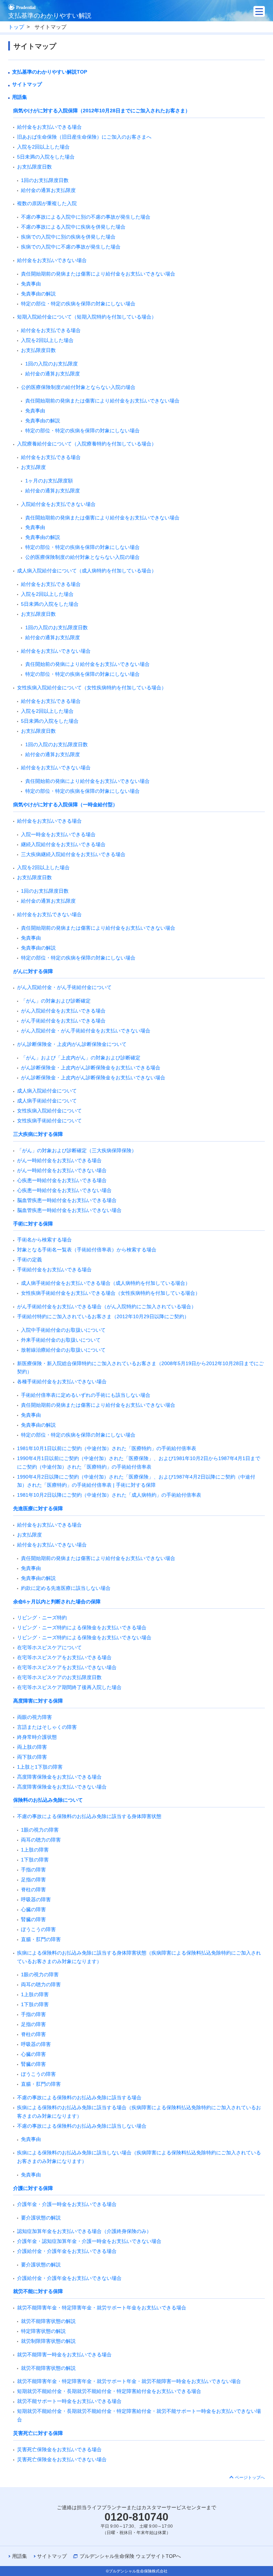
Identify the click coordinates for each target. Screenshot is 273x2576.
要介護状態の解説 (41, 2218)
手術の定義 (30, 1260)
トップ (16, 27)
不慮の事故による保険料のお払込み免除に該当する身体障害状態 (89, 1816)
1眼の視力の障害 (40, 1830)
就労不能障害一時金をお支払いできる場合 (64, 2355)
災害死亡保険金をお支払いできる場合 (59, 2449)
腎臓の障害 (33, 1919)
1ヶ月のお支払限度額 (49, 481)
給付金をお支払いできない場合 (52, 260)
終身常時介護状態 (37, 1737)
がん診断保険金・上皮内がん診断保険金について (72, 1044)
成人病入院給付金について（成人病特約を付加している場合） (87, 571)
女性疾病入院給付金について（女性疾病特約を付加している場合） (92, 688)
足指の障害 (33, 1880)
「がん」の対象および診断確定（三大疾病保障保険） (77, 1150)
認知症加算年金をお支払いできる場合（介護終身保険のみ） (84, 2231)
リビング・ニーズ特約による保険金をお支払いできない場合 (84, 1637)
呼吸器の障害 (36, 1899)
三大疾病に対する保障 (38, 1134)
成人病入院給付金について (47, 1091)
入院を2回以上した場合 (43, 147)
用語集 (20, 97)
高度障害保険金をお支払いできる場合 (59, 1777)
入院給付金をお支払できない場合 (58, 504)
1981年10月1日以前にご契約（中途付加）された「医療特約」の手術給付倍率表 (107, 1448)
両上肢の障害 (32, 1747)
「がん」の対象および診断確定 (56, 1001)
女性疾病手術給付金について (49, 1121)
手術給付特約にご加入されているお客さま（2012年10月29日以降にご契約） (103, 1316)
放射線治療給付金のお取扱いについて (63, 1350)
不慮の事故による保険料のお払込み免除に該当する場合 (79, 2097)
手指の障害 (33, 1870)
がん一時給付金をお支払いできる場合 (59, 1160)
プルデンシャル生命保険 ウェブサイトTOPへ (130, 2556)
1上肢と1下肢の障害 (40, 1767)
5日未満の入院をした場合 (46, 157)
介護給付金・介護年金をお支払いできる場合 (67, 2251)
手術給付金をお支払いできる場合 (54, 1270)
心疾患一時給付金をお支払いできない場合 (64, 1190)
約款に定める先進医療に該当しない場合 (66, 1588)
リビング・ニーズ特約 (42, 1618)
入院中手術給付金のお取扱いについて (63, 1330)
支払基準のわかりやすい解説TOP (50, 72)
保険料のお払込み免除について (48, 1800)
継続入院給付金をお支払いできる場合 (63, 844)
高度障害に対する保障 (38, 1701)
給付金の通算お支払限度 (48, 190)
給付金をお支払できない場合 (49, 914)
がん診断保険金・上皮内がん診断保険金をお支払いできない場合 (93, 1078)
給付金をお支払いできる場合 (49, 127)
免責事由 (31, 284)
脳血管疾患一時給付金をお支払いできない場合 (69, 1210)
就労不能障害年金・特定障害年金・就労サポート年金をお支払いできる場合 (102, 2308)
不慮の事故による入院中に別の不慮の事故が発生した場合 (86, 217)
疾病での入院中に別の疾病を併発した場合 (68, 237)
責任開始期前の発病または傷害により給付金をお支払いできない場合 (98, 274)
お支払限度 (33, 467)
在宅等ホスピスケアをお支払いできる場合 (64, 1657)
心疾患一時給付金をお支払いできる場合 (62, 1180)
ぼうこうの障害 (38, 1929)
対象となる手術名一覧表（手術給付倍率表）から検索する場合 (87, 1250)
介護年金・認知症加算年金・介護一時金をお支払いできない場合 (89, 2241)
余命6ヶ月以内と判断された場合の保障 (57, 1602)
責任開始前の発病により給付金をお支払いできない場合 (87, 664)
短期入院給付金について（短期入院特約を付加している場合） (87, 317)
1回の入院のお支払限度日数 (57, 627)
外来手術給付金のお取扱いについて (61, 1340)
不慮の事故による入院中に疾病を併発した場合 (73, 227)
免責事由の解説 (38, 294)
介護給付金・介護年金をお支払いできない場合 (69, 2278)
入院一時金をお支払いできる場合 (58, 834)
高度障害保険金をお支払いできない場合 (62, 1787)
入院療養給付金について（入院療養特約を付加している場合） (87, 444)
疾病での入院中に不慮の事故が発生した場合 (71, 247)
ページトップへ (250, 2478)
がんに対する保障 (33, 971)
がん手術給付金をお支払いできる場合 (63, 1021)
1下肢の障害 (35, 1860)
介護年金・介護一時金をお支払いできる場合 (67, 2204)
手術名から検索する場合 (44, 1240)
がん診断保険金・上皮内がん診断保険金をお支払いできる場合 (91, 1068)
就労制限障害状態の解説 (48, 2341)
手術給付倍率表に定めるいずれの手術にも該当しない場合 (86, 1395)
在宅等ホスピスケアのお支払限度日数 (59, 1677)
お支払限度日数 (34, 167)
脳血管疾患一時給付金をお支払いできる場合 (67, 1200)
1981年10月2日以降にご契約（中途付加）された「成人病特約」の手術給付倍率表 (109, 1495)
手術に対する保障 (33, 1224)
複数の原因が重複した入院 (47, 203)
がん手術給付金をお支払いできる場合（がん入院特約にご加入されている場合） (107, 1306)
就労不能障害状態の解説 (48, 2321)
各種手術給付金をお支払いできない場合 (62, 1381)
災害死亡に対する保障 (38, 2433)
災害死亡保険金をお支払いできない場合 (62, 2459)
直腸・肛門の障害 (41, 1939)
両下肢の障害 (32, 1757)
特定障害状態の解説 (43, 2331)
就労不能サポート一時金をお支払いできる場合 (69, 2401)
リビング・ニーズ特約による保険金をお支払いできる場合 (82, 1628)
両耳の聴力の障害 (41, 1840)
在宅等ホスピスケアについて (49, 1647)
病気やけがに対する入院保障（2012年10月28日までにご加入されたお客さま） (102, 111)
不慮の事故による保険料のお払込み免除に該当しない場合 (82, 2126)
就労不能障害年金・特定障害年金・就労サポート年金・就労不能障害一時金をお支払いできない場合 (129, 2381)
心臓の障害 (33, 1909)
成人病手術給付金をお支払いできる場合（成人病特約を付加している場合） (106, 1283)
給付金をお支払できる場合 (51, 330)
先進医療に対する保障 (38, 1508)
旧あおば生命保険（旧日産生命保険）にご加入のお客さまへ (84, 137)
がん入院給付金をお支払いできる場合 (63, 1011)
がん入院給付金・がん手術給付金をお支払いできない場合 (86, 1031)
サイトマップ (27, 84)
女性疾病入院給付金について (49, 1111)
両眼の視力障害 (34, 1717)
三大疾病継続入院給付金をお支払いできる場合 (73, 854)
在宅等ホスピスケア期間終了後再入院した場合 (69, 1687)
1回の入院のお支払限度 (52, 364)
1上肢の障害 (35, 1850)
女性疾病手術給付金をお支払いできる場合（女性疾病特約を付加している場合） (111, 1293)
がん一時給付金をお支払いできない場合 (62, 1170)
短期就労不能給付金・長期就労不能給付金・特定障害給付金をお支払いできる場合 (109, 2391)
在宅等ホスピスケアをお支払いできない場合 (67, 1667)
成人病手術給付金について (47, 1101)
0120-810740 (136, 2517)
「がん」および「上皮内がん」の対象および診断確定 (81, 1058)
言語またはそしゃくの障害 (47, 1727)
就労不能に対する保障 (38, 2291)
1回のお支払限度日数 (45, 180)
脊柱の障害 (33, 1890)
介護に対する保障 (33, 2188)
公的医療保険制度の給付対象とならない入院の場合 (78, 387)
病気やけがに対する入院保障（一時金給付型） (65, 805)
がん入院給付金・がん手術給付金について (64, 987)
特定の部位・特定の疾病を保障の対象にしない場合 (78, 304)
